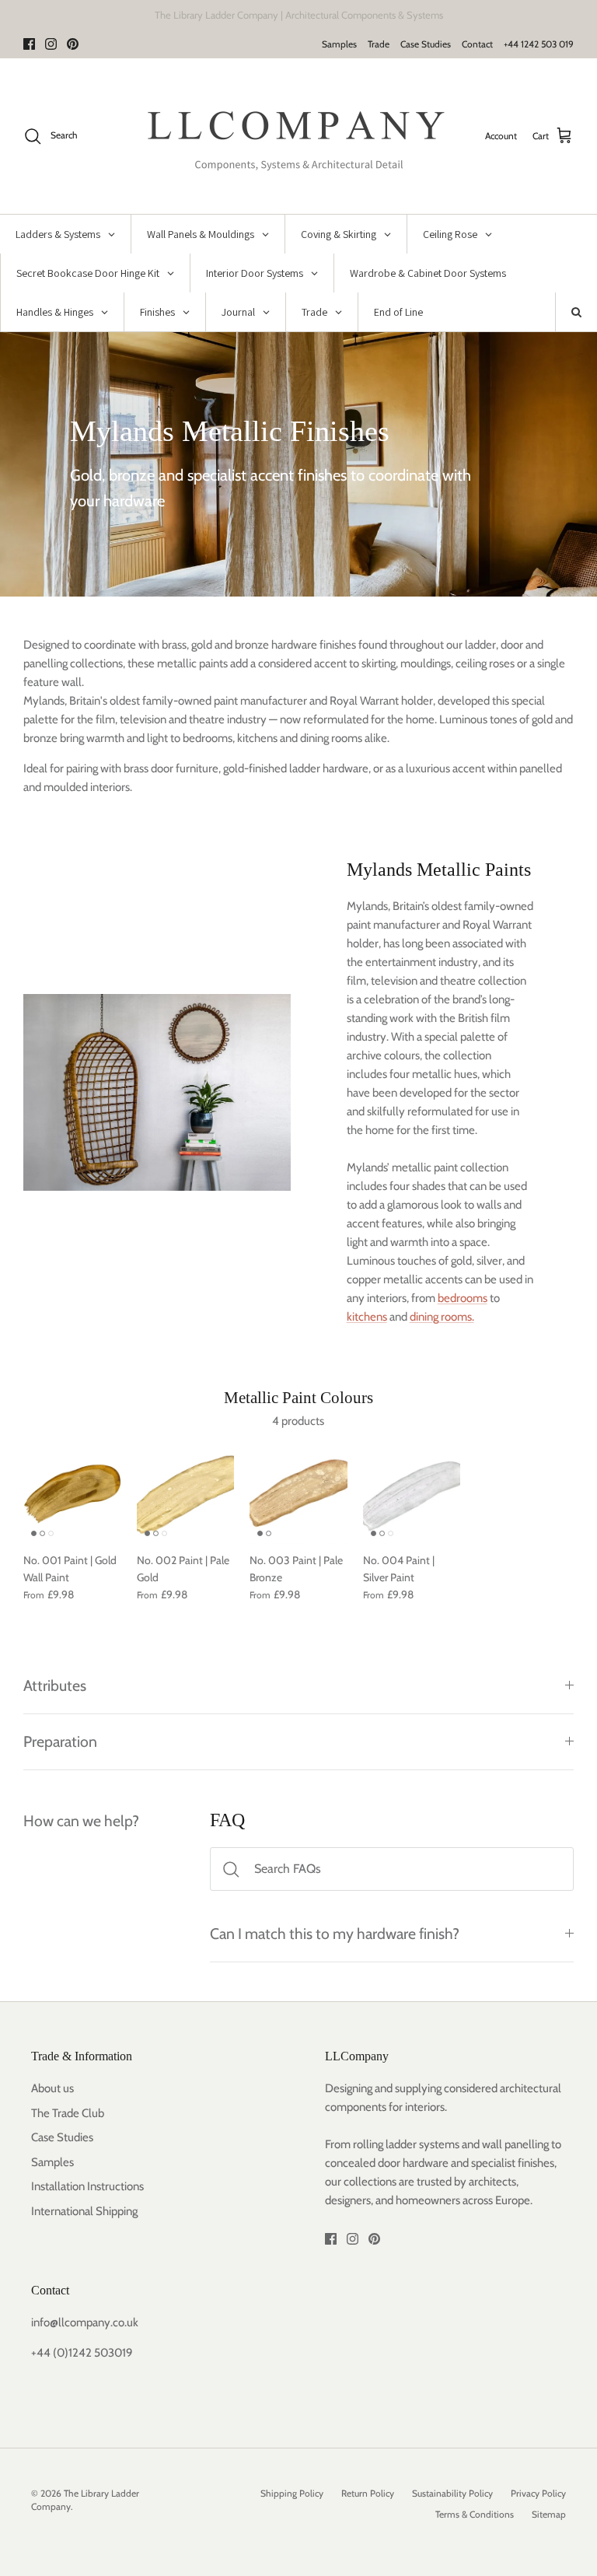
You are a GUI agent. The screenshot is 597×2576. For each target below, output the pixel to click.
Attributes (55, 1685)
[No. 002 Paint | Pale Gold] (186, 1495)
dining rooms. (442, 1317)
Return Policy (368, 2493)
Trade (379, 44)
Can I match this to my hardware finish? (335, 1934)
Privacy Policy (538, 2493)
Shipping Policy (292, 2493)
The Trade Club (68, 2113)
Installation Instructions (87, 2186)
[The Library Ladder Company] (299, 136)
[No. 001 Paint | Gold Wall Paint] (72, 1495)
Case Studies (426, 44)
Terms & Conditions (475, 2514)
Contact (477, 44)
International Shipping (84, 2211)
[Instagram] (51, 44)
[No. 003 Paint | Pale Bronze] (298, 1495)
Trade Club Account (365, 16)
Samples (339, 44)
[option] (298, 464)
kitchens (367, 1317)
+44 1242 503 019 (539, 44)
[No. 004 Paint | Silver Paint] (412, 1495)
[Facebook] (29, 44)
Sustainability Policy (452, 2493)
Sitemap (549, 2514)
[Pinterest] (73, 44)
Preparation (60, 1741)
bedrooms (463, 1298)
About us (52, 2088)
